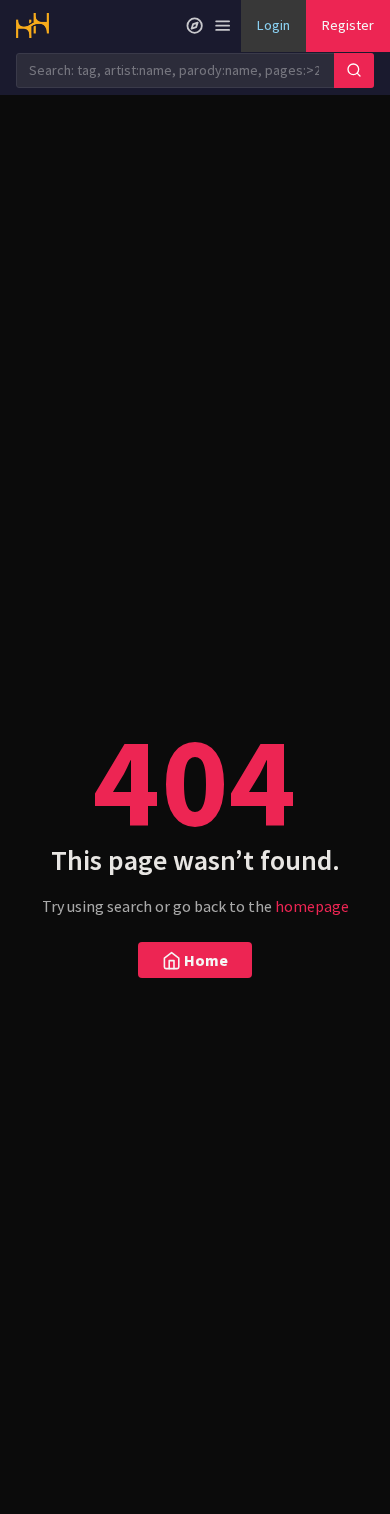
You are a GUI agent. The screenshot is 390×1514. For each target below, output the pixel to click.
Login (273, 25)
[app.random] (194, 26)
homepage (312, 906)
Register (348, 25)
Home (204, 960)
